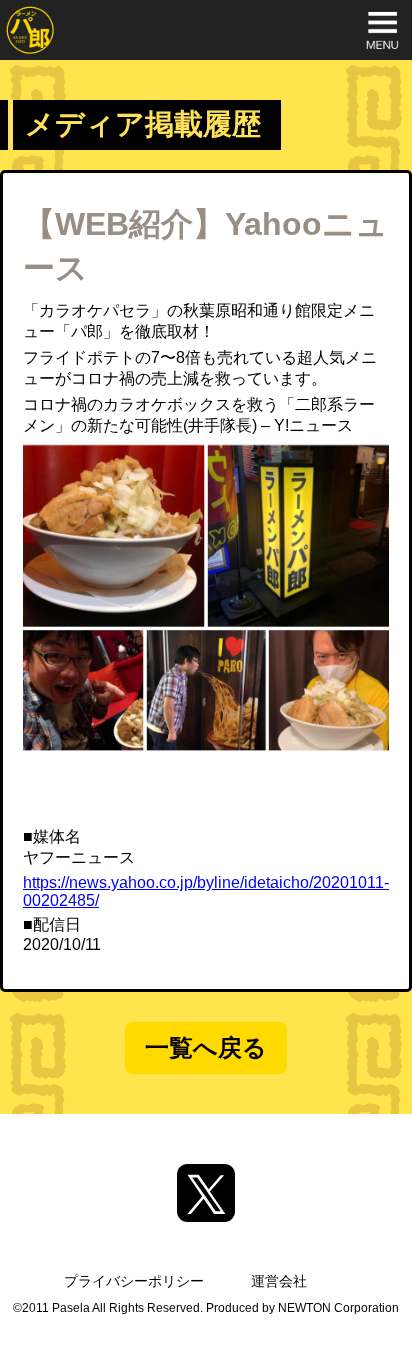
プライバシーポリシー (134, 1281)
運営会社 (279, 1281)
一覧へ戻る (206, 1047)
